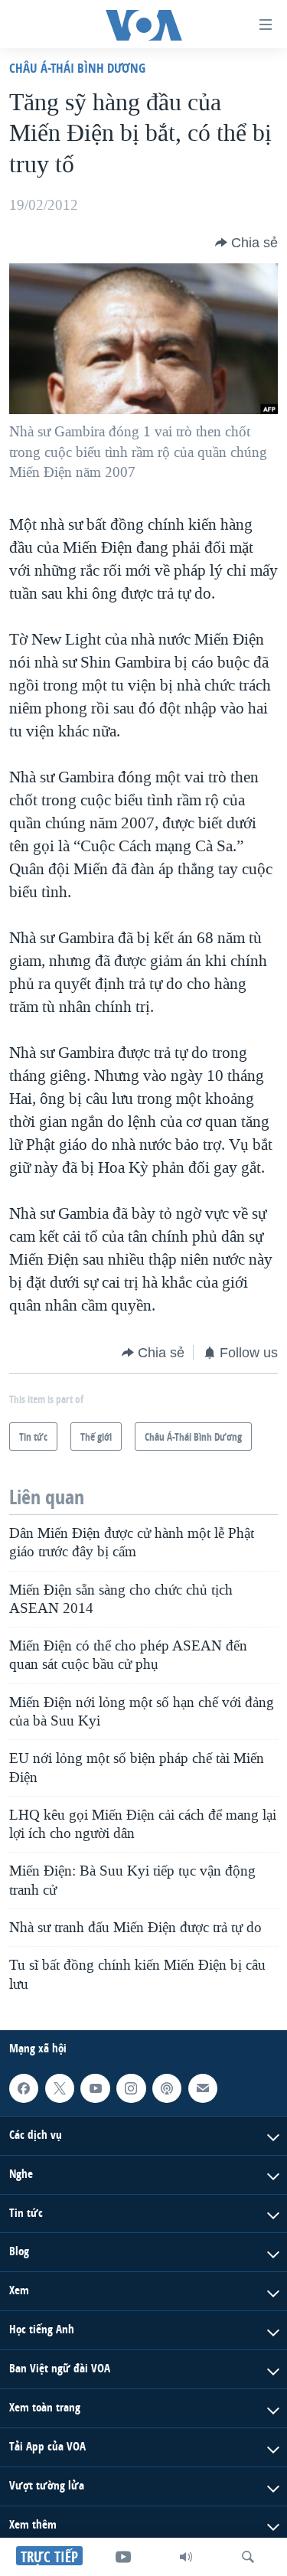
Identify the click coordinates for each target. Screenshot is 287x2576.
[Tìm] (248, 2557)
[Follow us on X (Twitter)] (60, 2088)
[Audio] (186, 2557)
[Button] (246, 243)
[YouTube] (123, 2557)
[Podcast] (167, 2088)
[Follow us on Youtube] (95, 2088)
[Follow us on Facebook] (24, 2088)
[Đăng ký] (203, 2088)
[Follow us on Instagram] (131, 2088)
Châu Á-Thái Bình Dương (77, 68)
